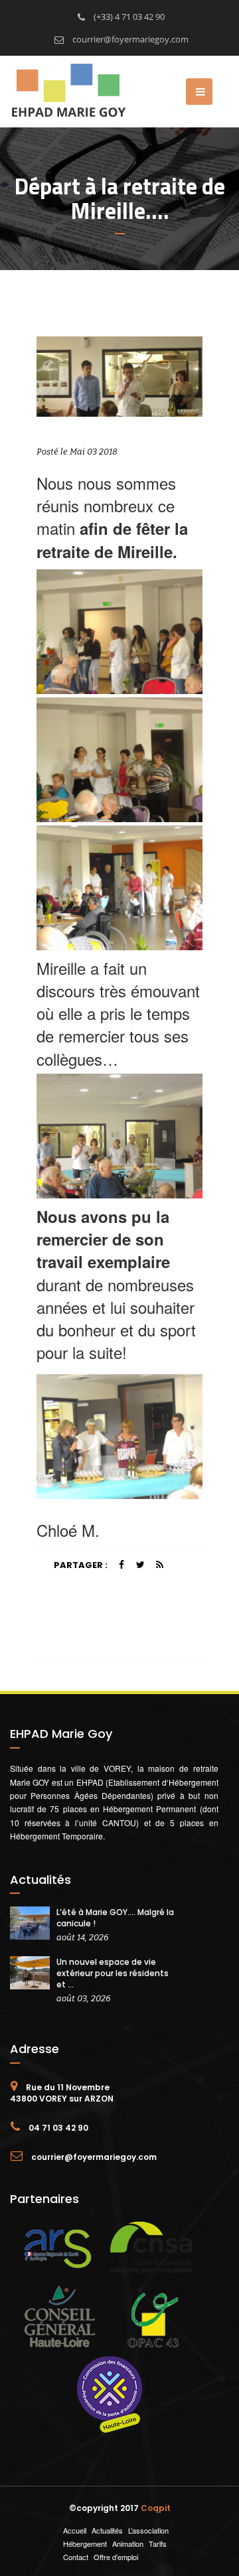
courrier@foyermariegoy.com (129, 39)
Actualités (107, 2530)
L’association (148, 2530)
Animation (128, 2543)
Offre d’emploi (116, 2557)
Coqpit (156, 2508)
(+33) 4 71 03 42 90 (128, 17)
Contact (76, 2557)
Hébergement (85, 2543)
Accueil (75, 2530)
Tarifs (158, 2543)
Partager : (81, 1565)
